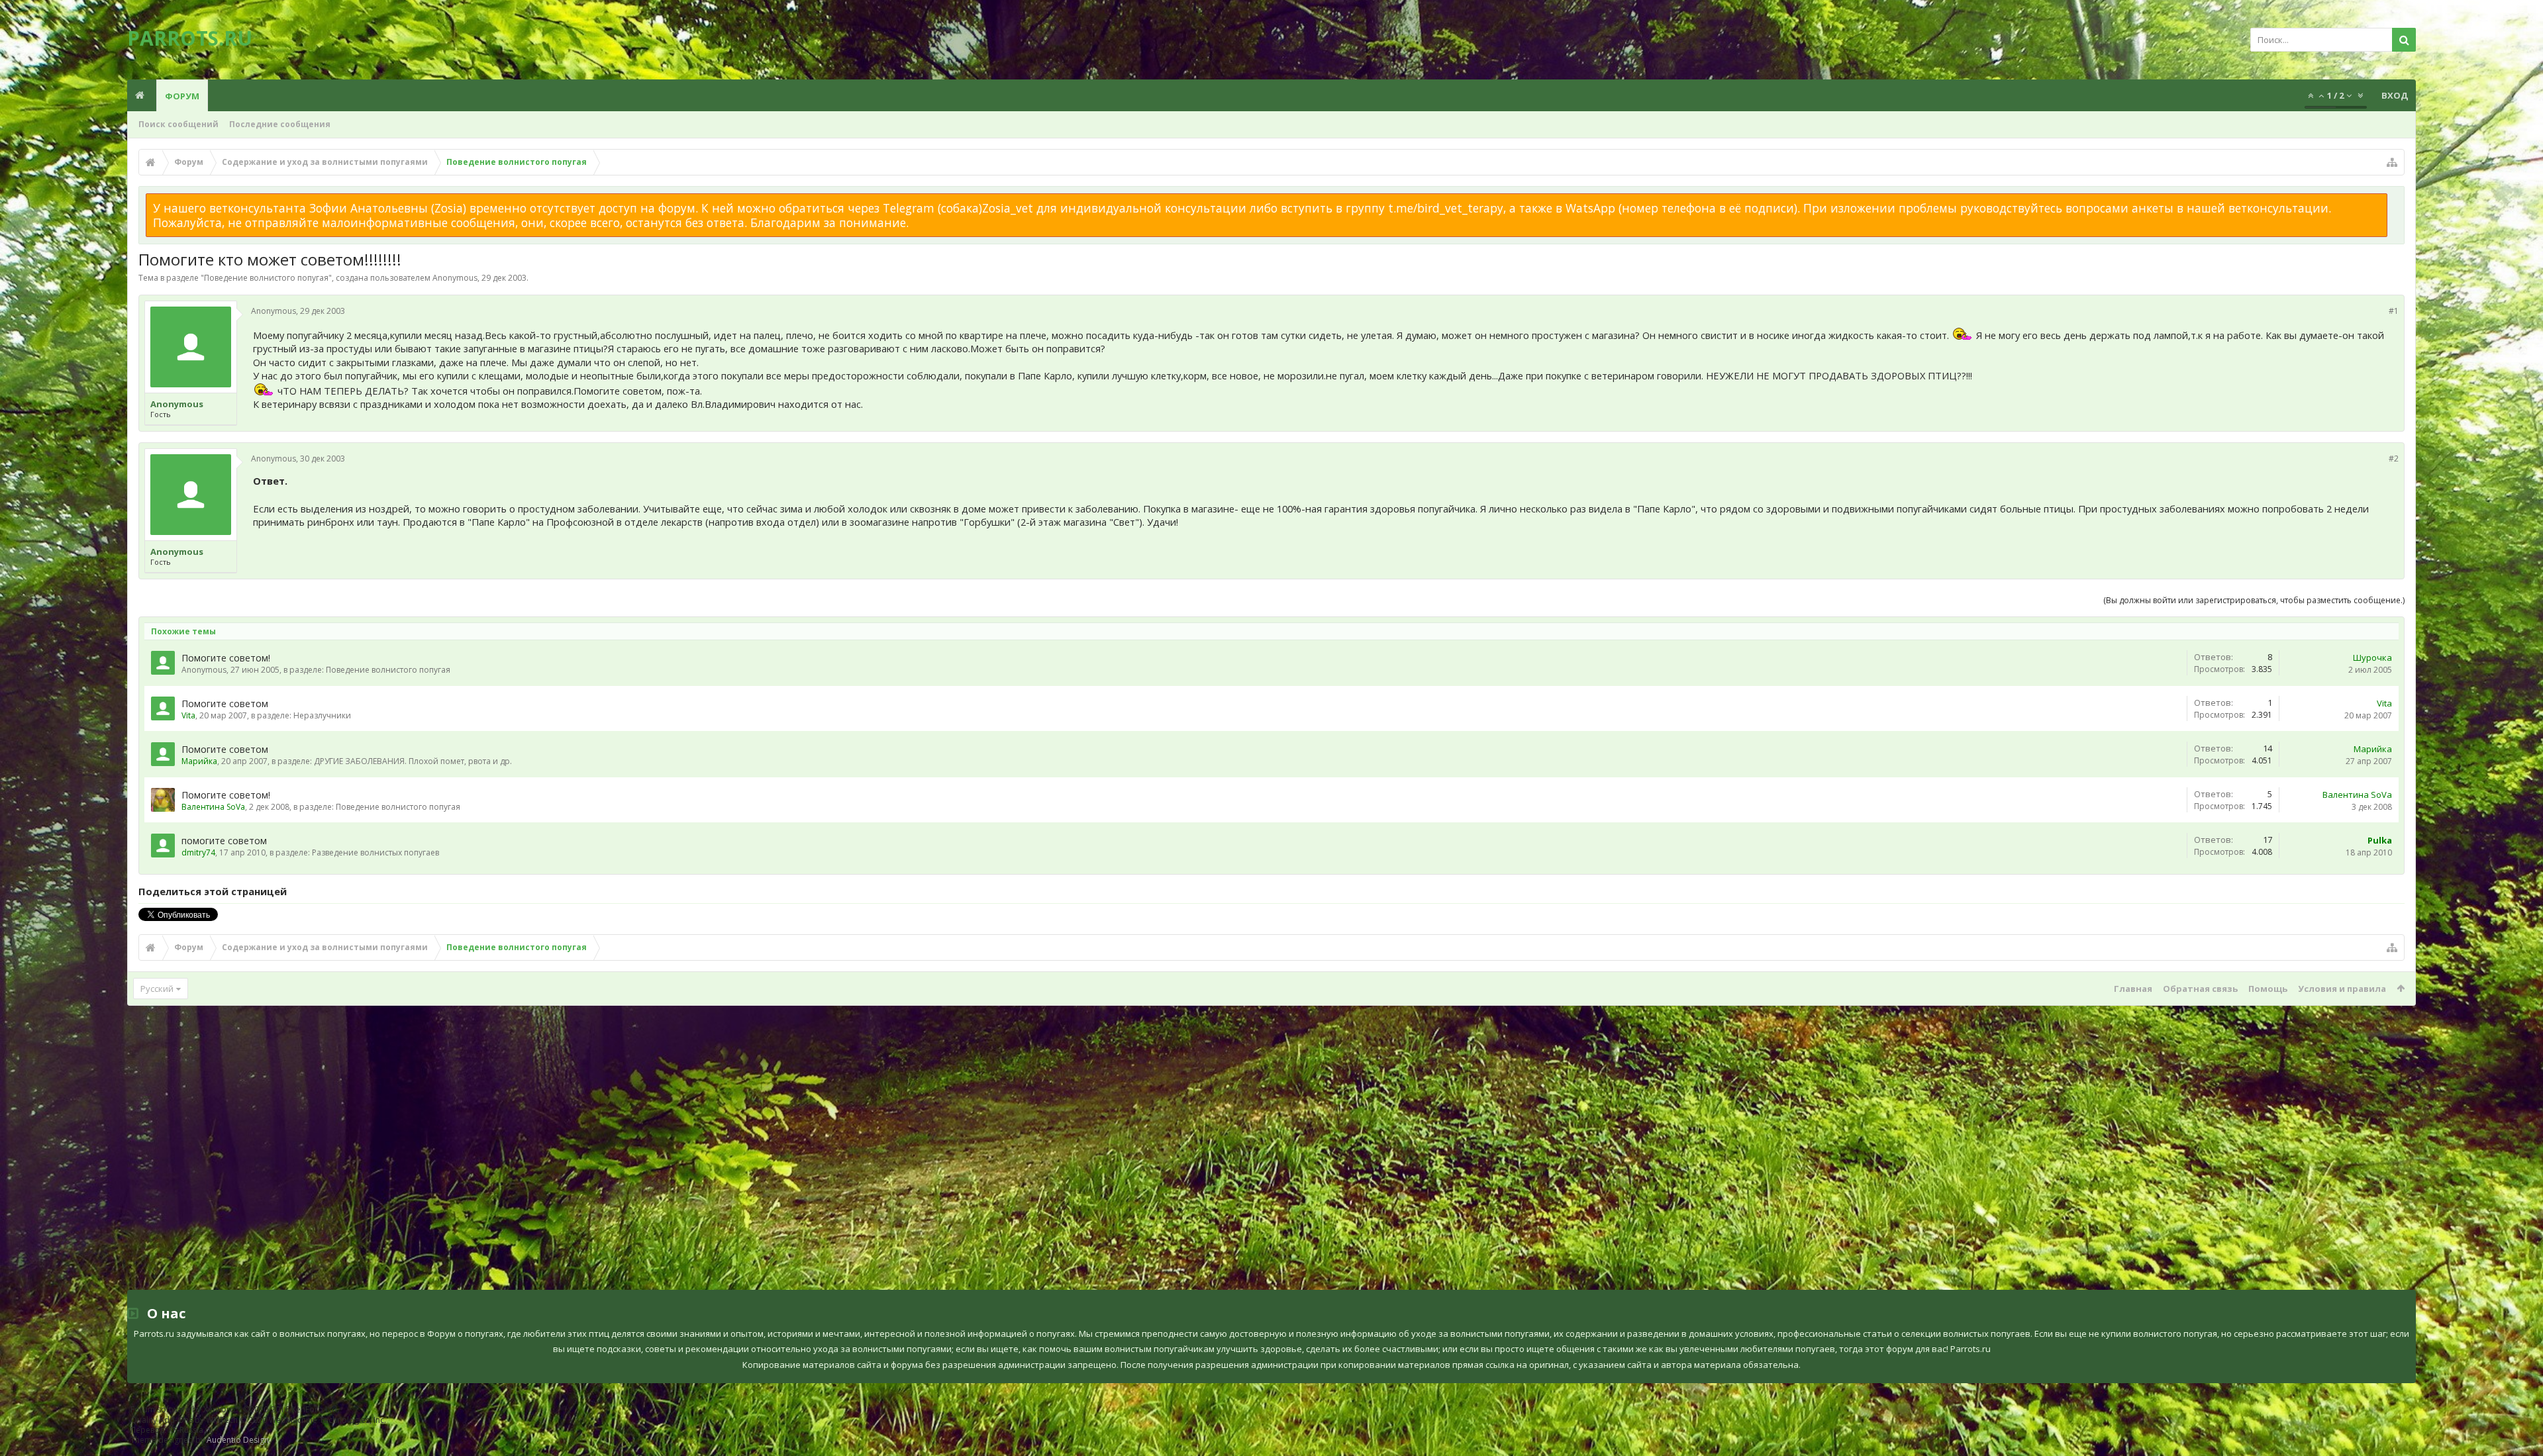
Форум (182, 96)
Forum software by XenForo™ (235, 1409)
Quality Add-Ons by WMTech (258, 1420)
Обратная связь (2200, 989)
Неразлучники (322, 715)
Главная (2133, 989)
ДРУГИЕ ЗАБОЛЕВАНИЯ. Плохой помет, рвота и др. (413, 761)
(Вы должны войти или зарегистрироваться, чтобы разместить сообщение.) (2254, 600)
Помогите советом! (226, 658)
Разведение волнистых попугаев (375, 852)
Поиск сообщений (178, 124)
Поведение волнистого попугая (266, 278)
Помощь (2268, 989)
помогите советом (224, 841)
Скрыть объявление (2395, 200)
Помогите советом (225, 704)
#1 (2394, 311)
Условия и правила (2342, 989)
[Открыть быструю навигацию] (2392, 162)
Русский (157, 989)
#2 (2394, 459)
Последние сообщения (280, 124)
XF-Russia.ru (191, 1430)
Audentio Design (238, 1440)
